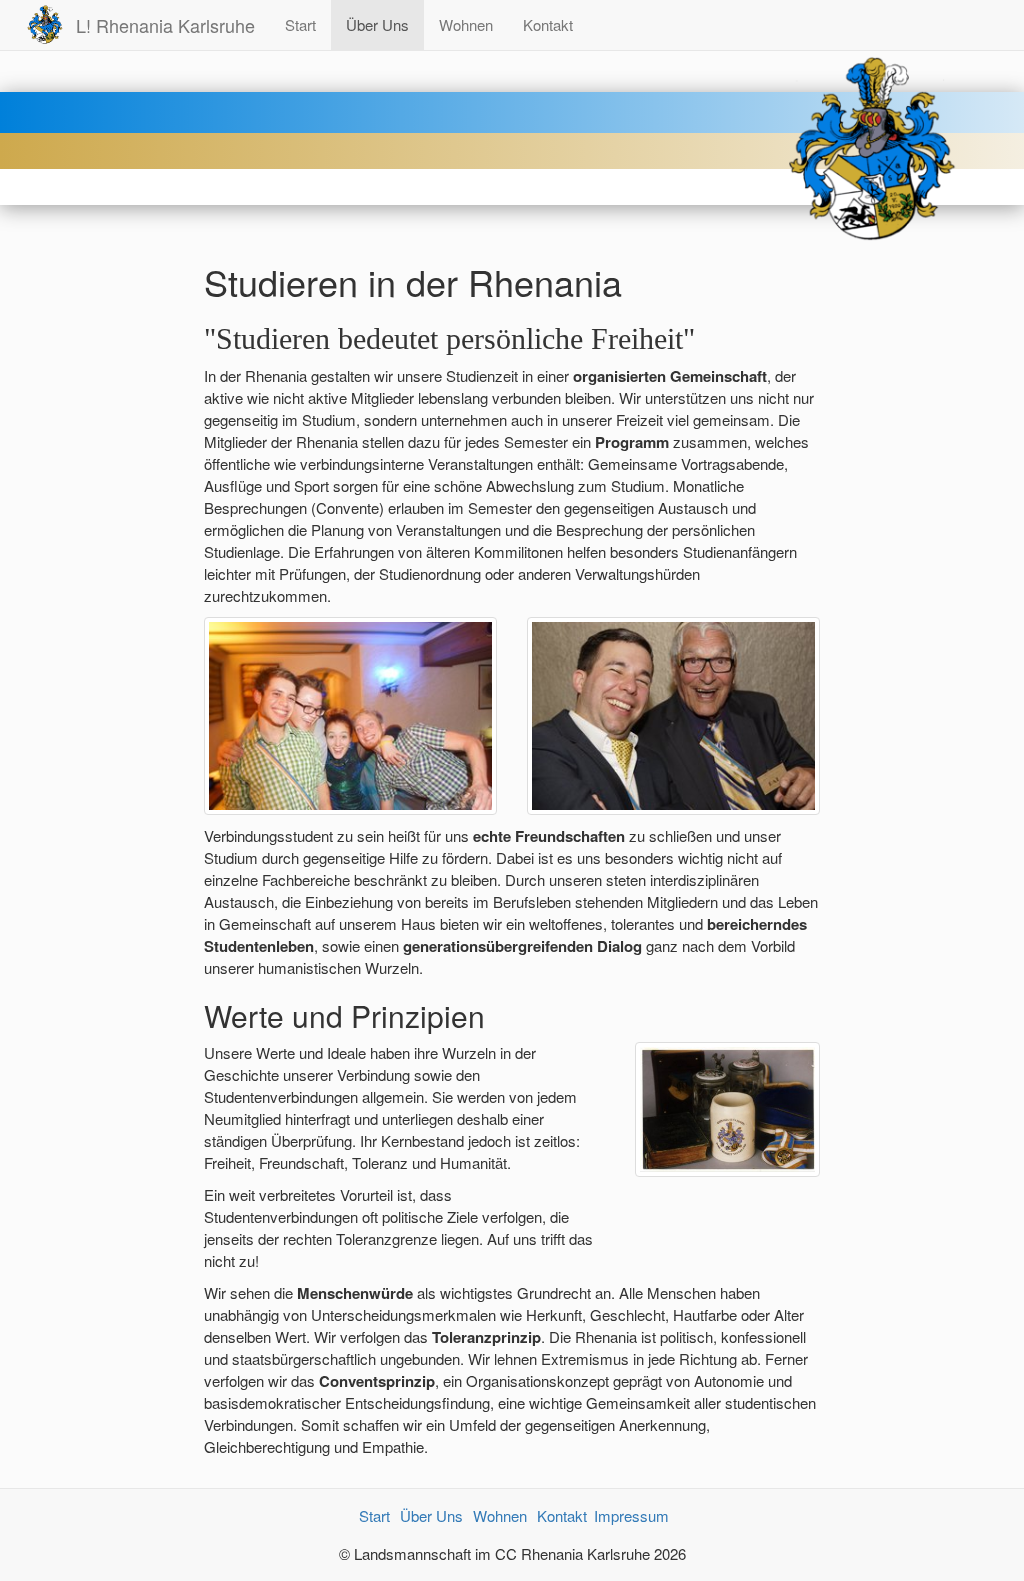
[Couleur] (728, 1106)
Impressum (631, 1515)
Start (300, 24)
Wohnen (466, 24)
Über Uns (377, 24)
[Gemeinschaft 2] (673, 713)
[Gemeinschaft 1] (350, 713)
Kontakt (548, 24)
